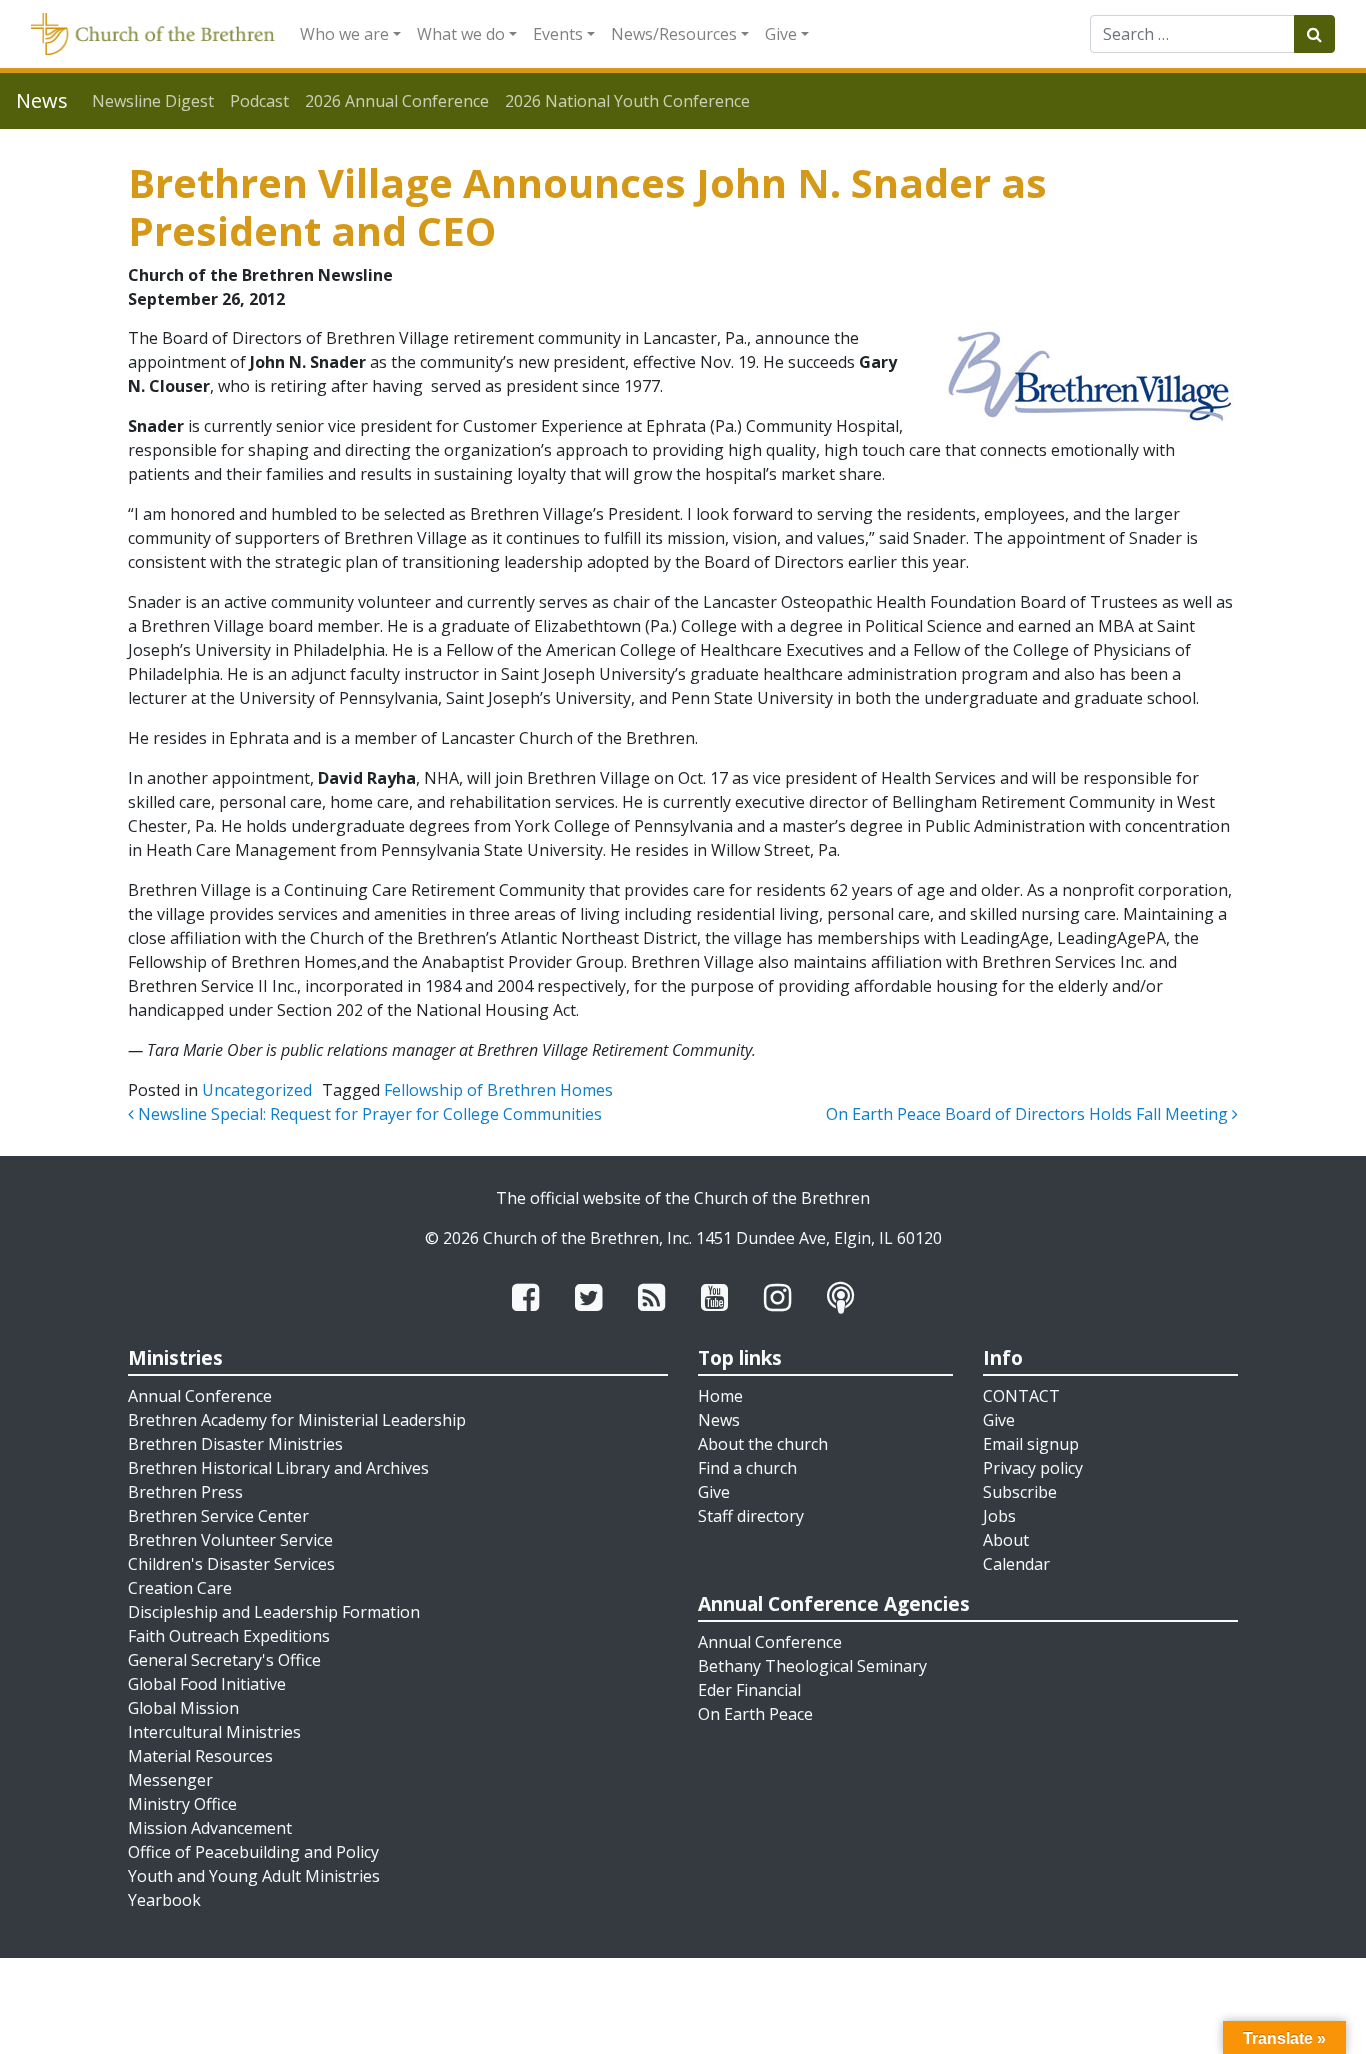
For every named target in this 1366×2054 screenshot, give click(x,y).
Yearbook (164, 1900)
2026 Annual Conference (397, 101)
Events (558, 34)
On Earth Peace (755, 1714)
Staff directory (751, 1516)
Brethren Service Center (218, 1516)
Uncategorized (257, 1090)
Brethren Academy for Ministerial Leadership (297, 1420)
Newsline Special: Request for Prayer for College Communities (368, 1114)
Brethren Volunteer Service (230, 1540)
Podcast (259, 101)
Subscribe (1020, 1492)
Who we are (344, 34)
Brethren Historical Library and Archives (278, 1468)
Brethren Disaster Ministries (235, 1444)
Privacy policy (1033, 1468)
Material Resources (200, 1756)
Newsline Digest (153, 101)
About (1006, 1540)
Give (781, 34)
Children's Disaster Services (231, 1564)
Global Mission (183, 1708)
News (719, 1420)
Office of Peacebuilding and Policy (253, 1852)
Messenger (170, 1780)
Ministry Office (182, 1804)
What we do (461, 34)
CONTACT (1021, 1396)
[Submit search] (1314, 34)
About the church (763, 1444)
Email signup (1031, 1444)
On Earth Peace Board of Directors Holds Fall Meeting (1029, 1114)
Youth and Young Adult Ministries (254, 1876)
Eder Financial (749, 1690)
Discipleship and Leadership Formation (274, 1612)
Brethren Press (185, 1492)
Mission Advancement (210, 1828)
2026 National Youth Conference (627, 101)
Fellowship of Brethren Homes (498, 1090)
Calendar (1016, 1564)
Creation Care (180, 1588)
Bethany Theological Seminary (812, 1666)
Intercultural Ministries (214, 1732)
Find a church (747, 1468)
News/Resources (674, 34)
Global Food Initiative (207, 1684)
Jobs (999, 1516)
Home (720, 1396)
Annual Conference (200, 1396)
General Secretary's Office (224, 1660)
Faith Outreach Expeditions (229, 1636)
